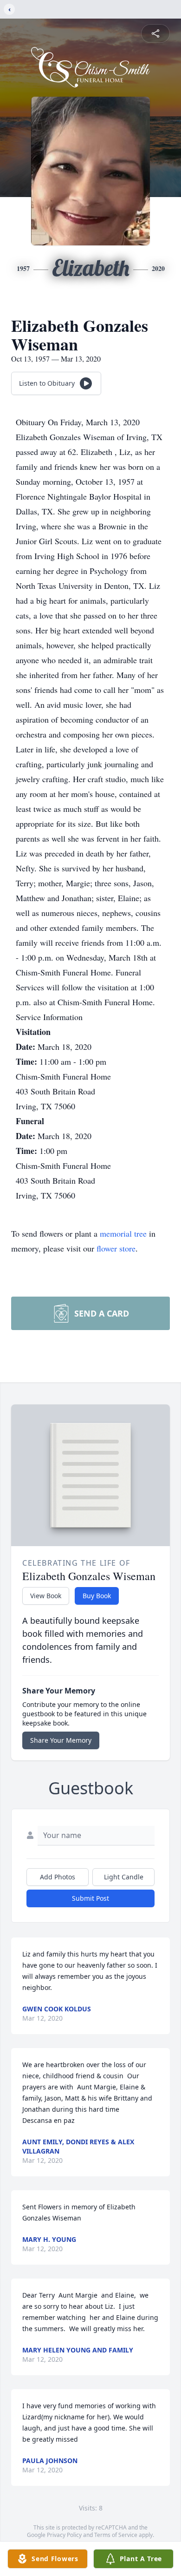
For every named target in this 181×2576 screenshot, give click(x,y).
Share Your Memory (61, 1740)
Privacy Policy (64, 2535)
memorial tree (123, 1233)
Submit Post (90, 1898)
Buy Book (97, 1596)
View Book (46, 1596)
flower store (116, 1248)
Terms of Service (116, 2535)
